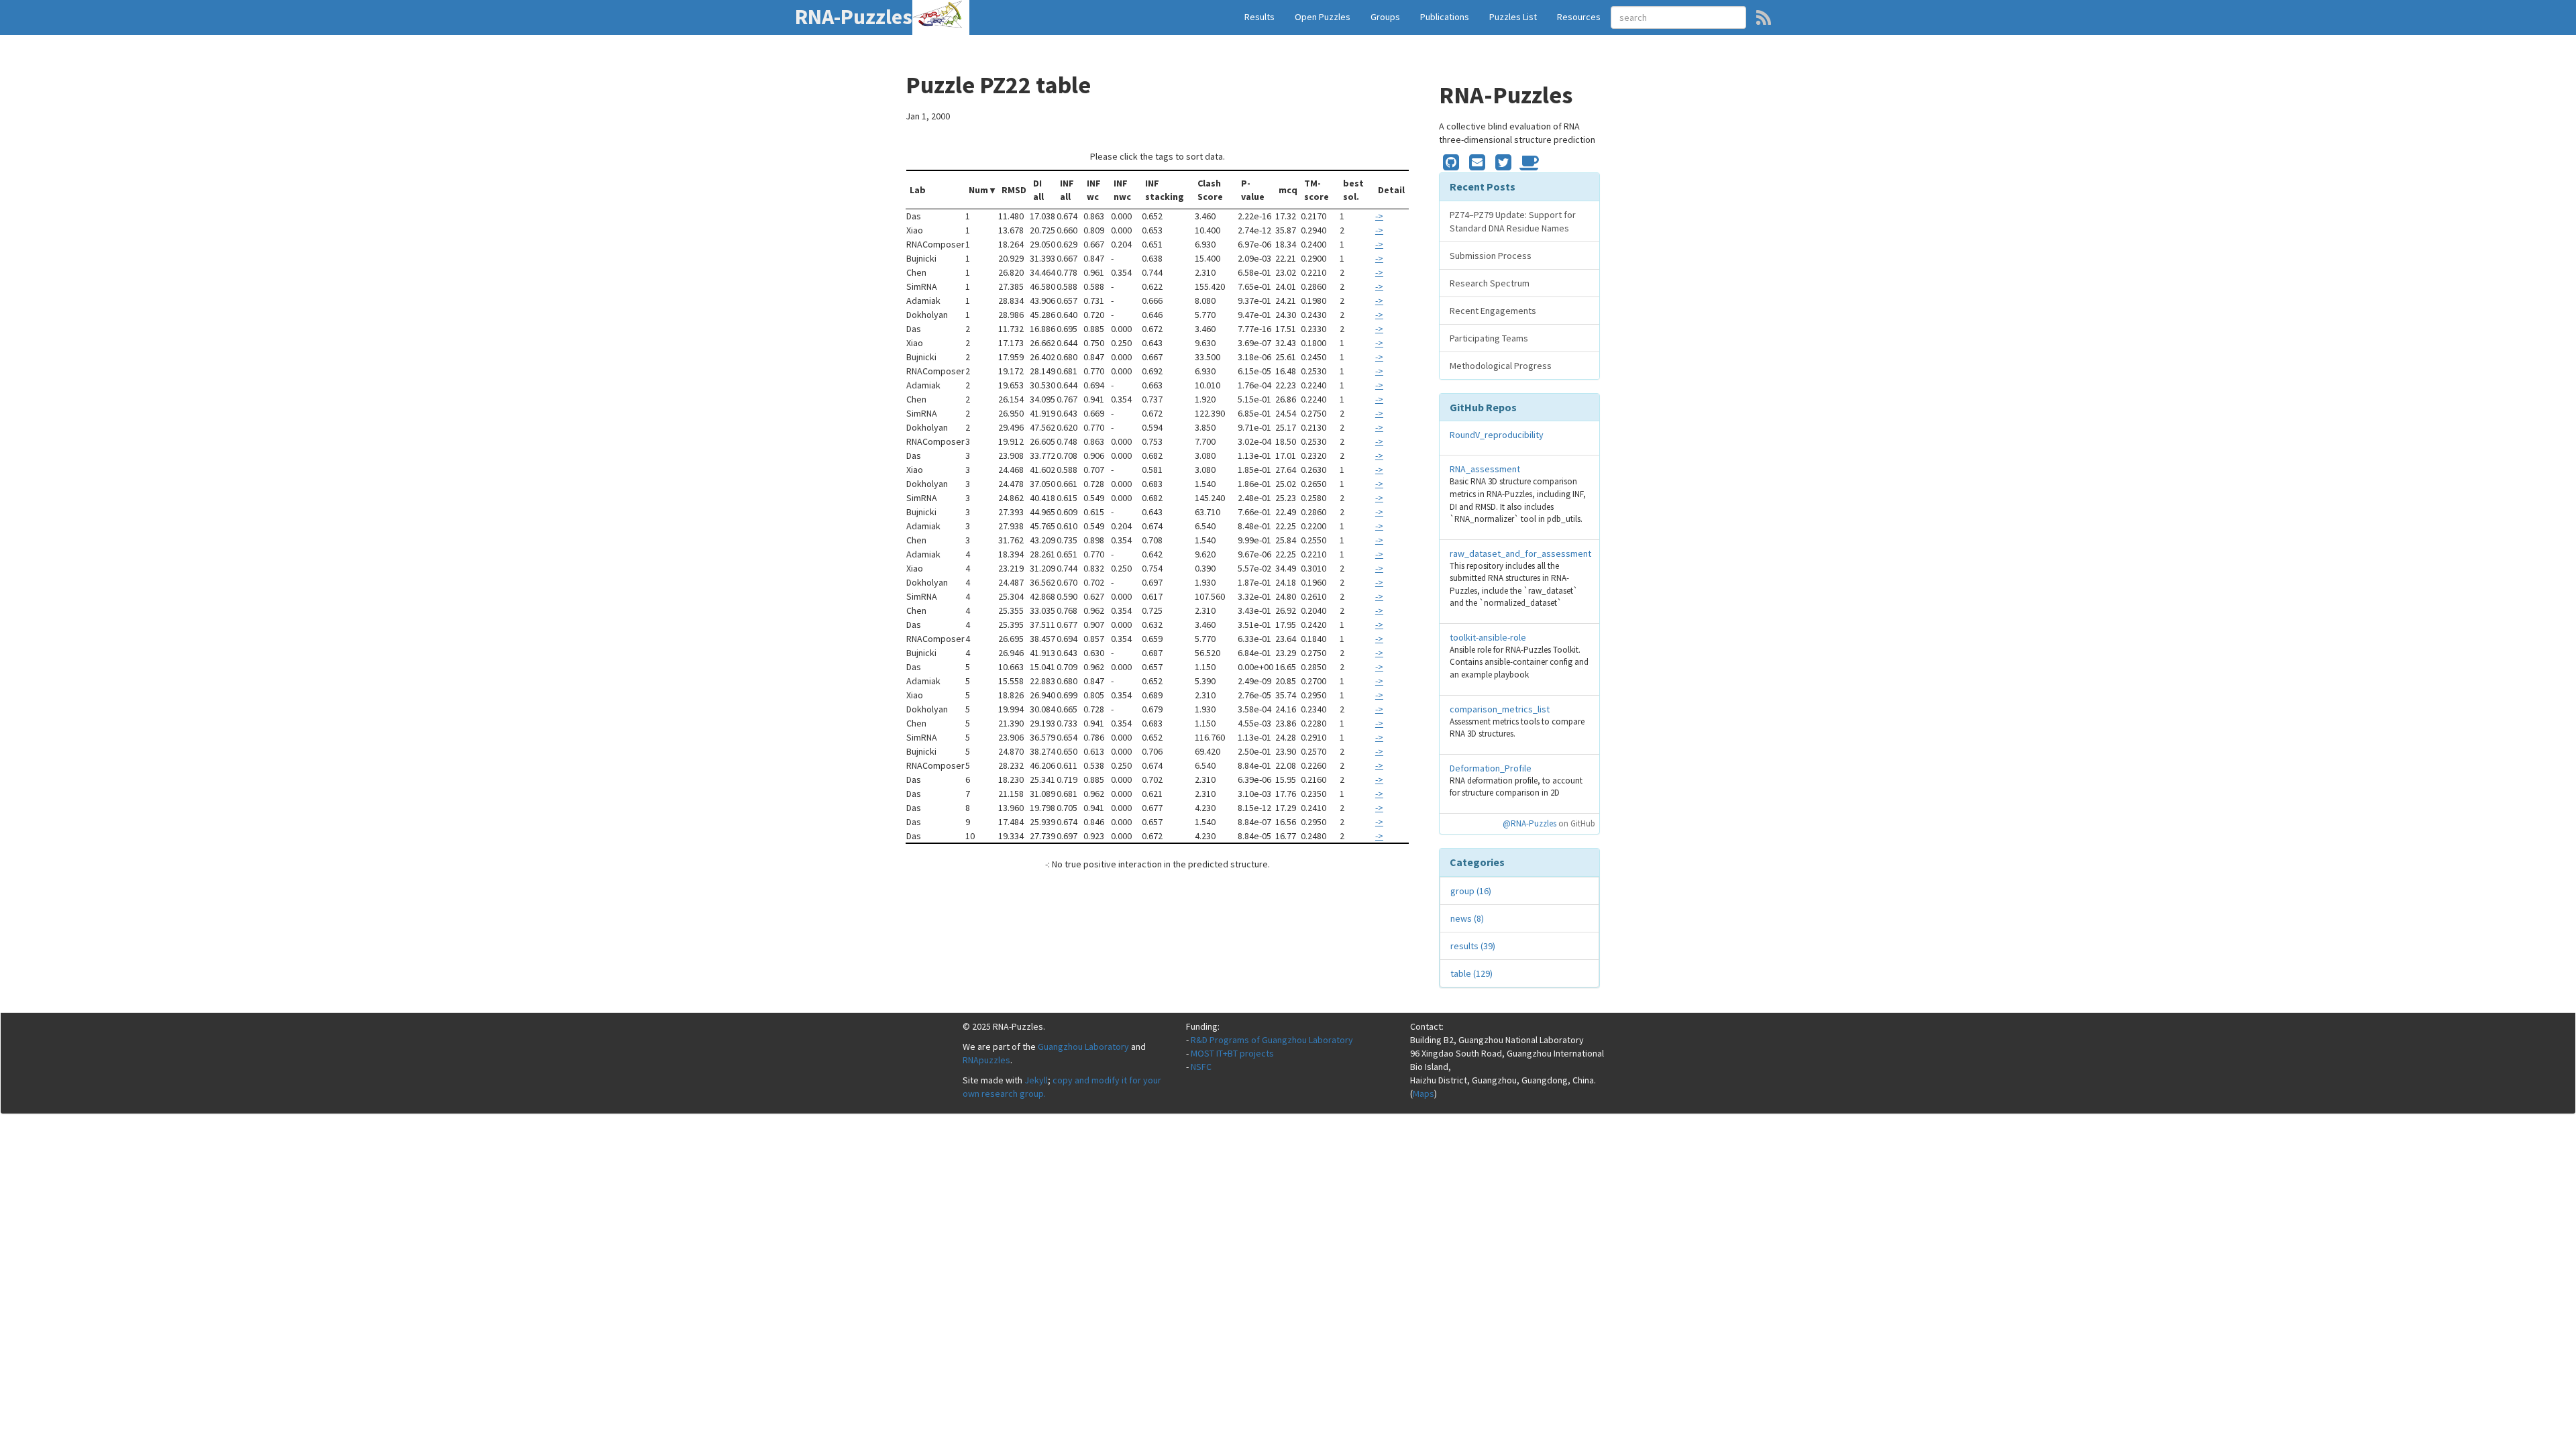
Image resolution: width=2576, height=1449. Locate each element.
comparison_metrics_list (1500, 709)
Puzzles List (1513, 17)
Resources (1579, 17)
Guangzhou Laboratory (1083, 1046)
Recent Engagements (1493, 311)
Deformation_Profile (1491, 768)
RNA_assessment (1485, 469)
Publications (1445, 17)
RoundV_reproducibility (1497, 435)
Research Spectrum (1490, 283)
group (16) (1471, 891)
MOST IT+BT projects (1232, 1053)
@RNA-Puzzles (1529, 823)
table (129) (1471, 973)
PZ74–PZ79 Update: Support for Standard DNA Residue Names (1513, 221)
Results (1259, 17)
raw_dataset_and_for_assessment (1520, 553)
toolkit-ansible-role (1488, 637)
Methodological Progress (1501, 366)
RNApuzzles (986, 1060)
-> (1379, 216)
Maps (1424, 1093)
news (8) (1467, 918)
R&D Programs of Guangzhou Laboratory (1272, 1040)
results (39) (1473, 946)
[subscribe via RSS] (1764, 17)
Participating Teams (1489, 338)
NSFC (1201, 1067)
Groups (1385, 17)
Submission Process (1491, 256)
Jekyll (1036, 1080)
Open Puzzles (1323, 17)
